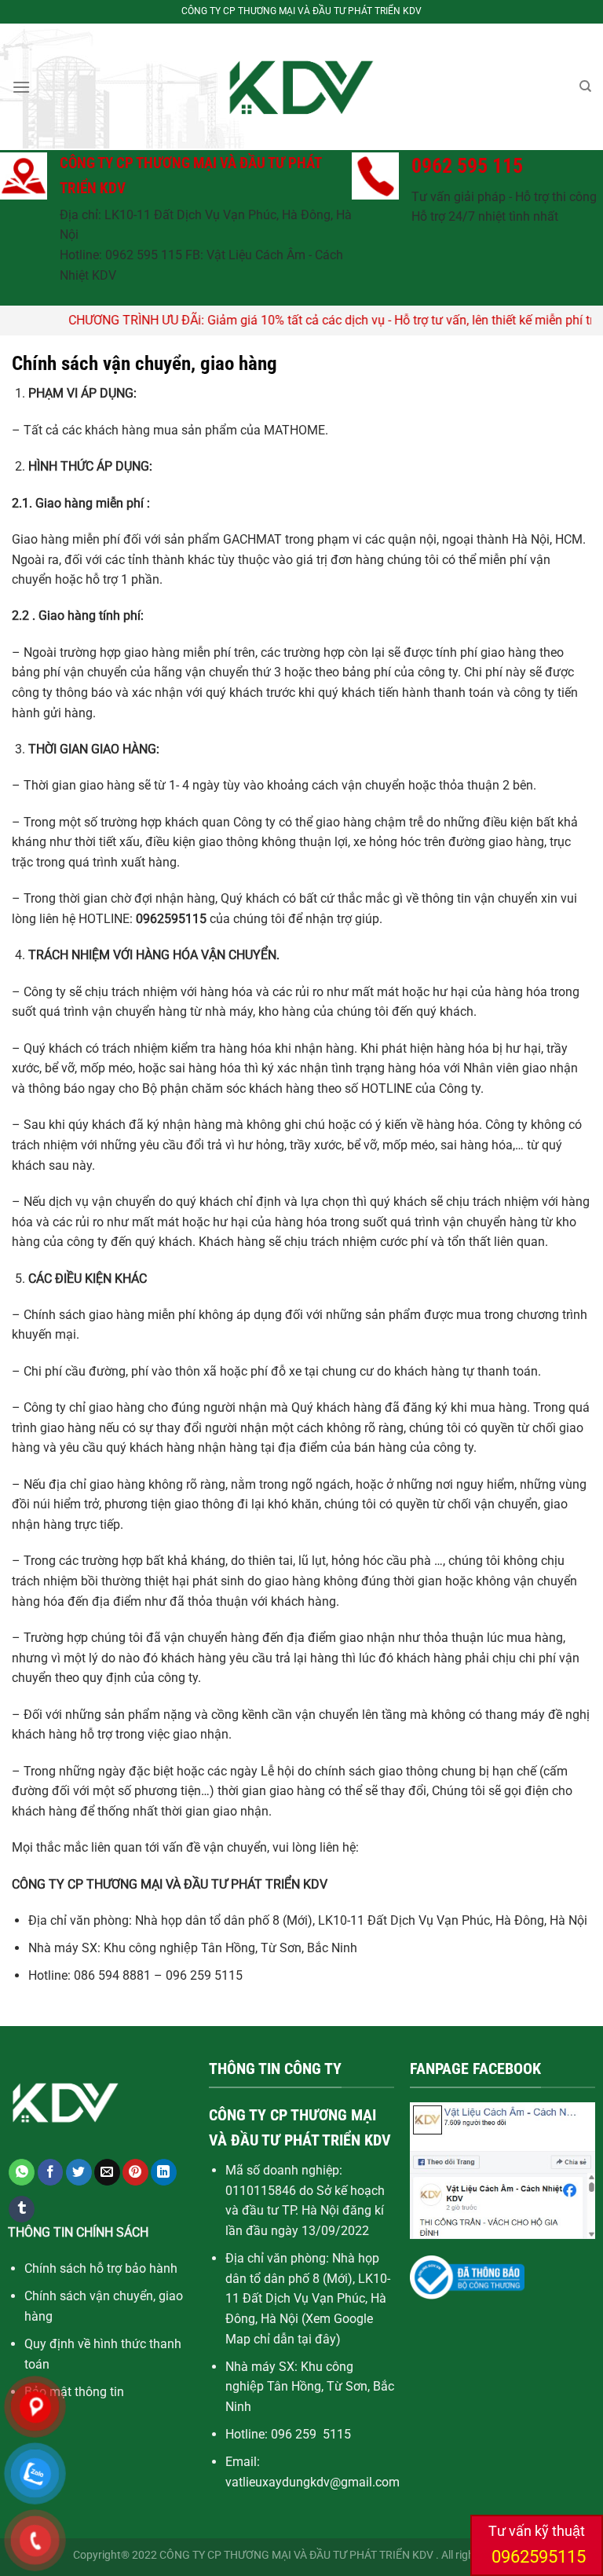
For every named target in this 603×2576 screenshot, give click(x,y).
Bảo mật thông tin (74, 2392)
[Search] (585, 86)
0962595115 (537, 2557)
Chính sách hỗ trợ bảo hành (101, 2268)
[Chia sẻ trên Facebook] (51, 2172)
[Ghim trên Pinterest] (135, 2172)
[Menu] (21, 87)
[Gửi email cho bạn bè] (107, 2172)
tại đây (317, 2339)
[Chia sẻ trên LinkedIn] (164, 2172)
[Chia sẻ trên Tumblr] (22, 2209)
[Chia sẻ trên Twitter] (79, 2172)
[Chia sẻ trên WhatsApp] (22, 2172)
